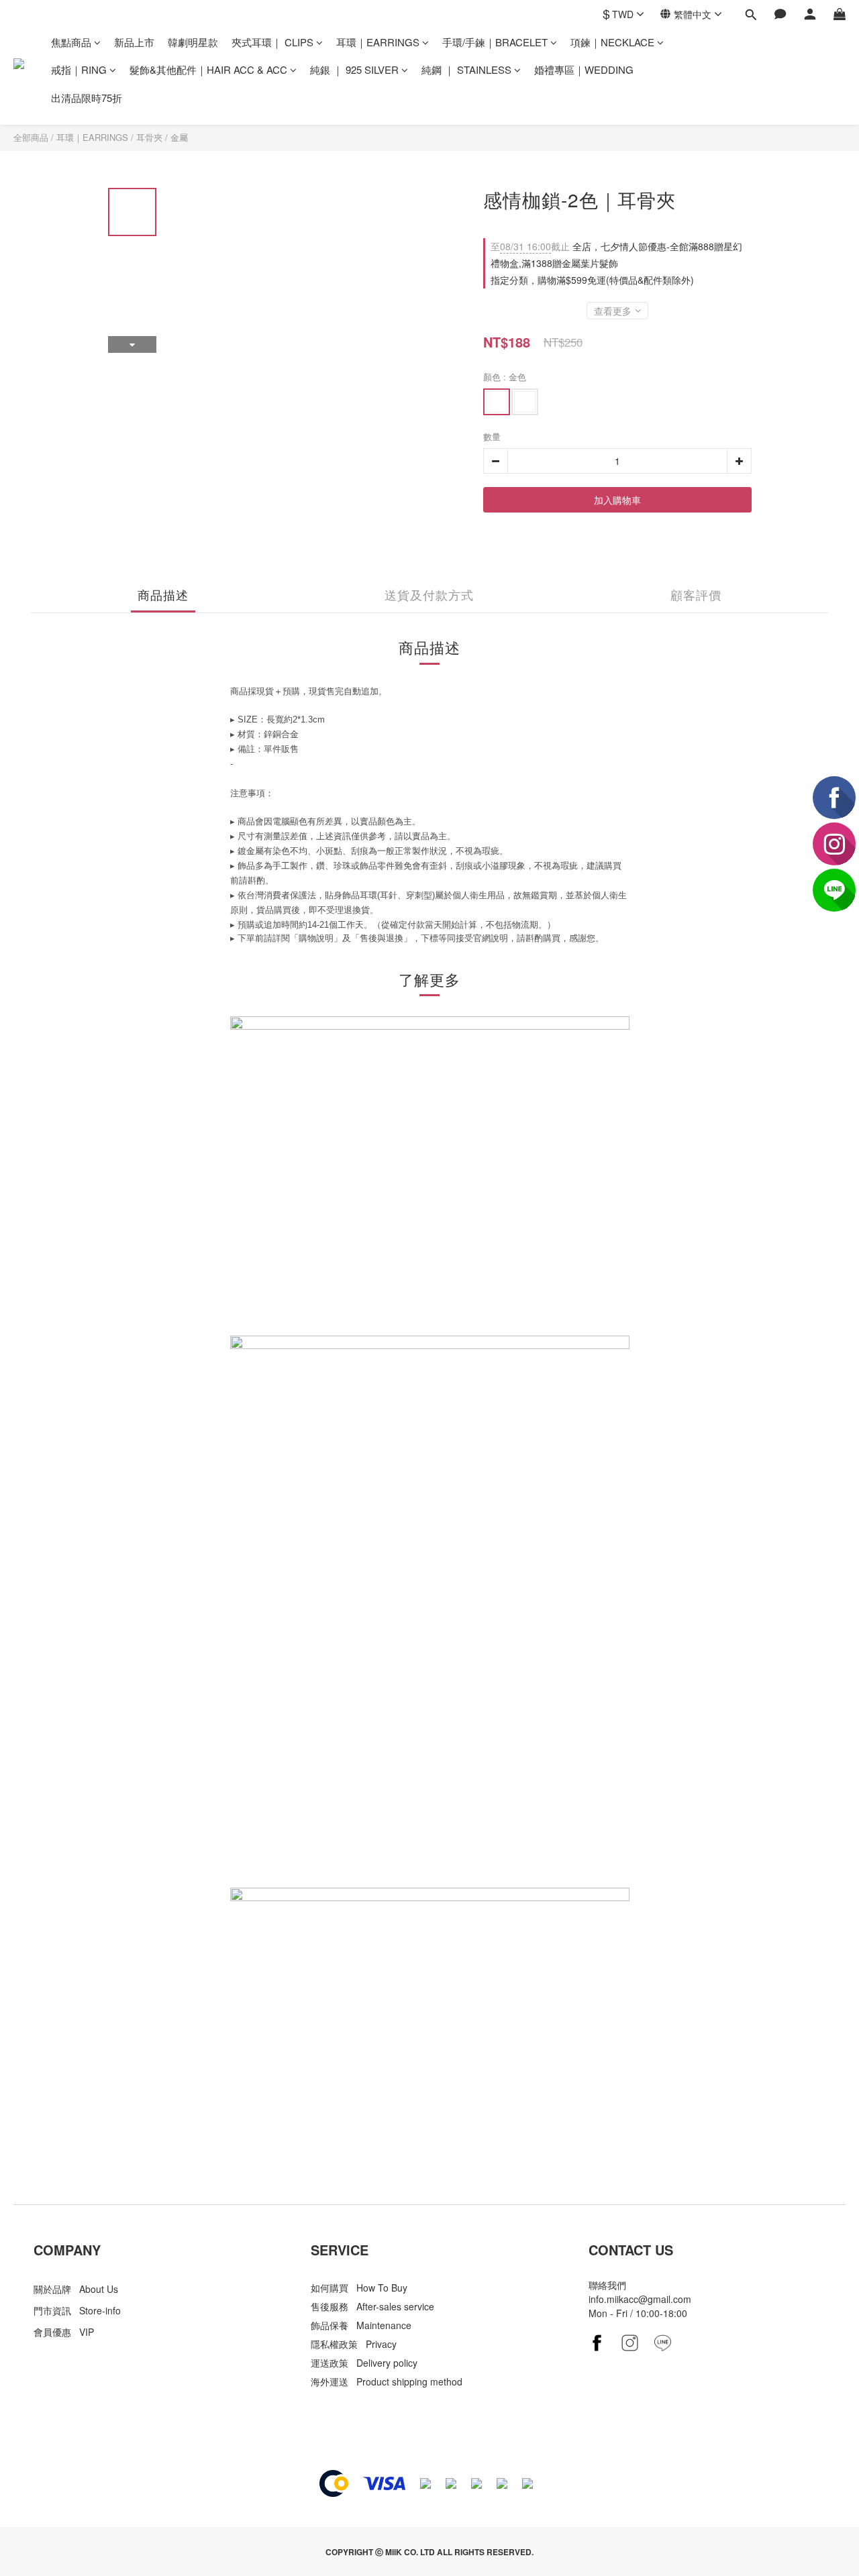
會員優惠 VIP (64, 2332)
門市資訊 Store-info (77, 2310)
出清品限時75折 (87, 98)
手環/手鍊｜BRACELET (495, 42)
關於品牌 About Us (76, 2289)
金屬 (179, 137)
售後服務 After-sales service (372, 2306)
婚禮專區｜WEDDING (584, 69)
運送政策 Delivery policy (364, 2363)
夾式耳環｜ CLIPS (272, 42)
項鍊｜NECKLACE (612, 42)
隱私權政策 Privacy (354, 2344)
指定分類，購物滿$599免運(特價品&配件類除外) (592, 280)
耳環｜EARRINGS (378, 42)
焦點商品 (71, 42)
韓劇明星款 (193, 42)
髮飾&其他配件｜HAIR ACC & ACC (208, 69)
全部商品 (31, 137)
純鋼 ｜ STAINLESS (466, 69)
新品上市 (134, 42)
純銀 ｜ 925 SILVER (354, 69)
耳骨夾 (149, 137)
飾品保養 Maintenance (361, 2325)
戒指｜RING (79, 69)
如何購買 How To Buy (359, 2288)
